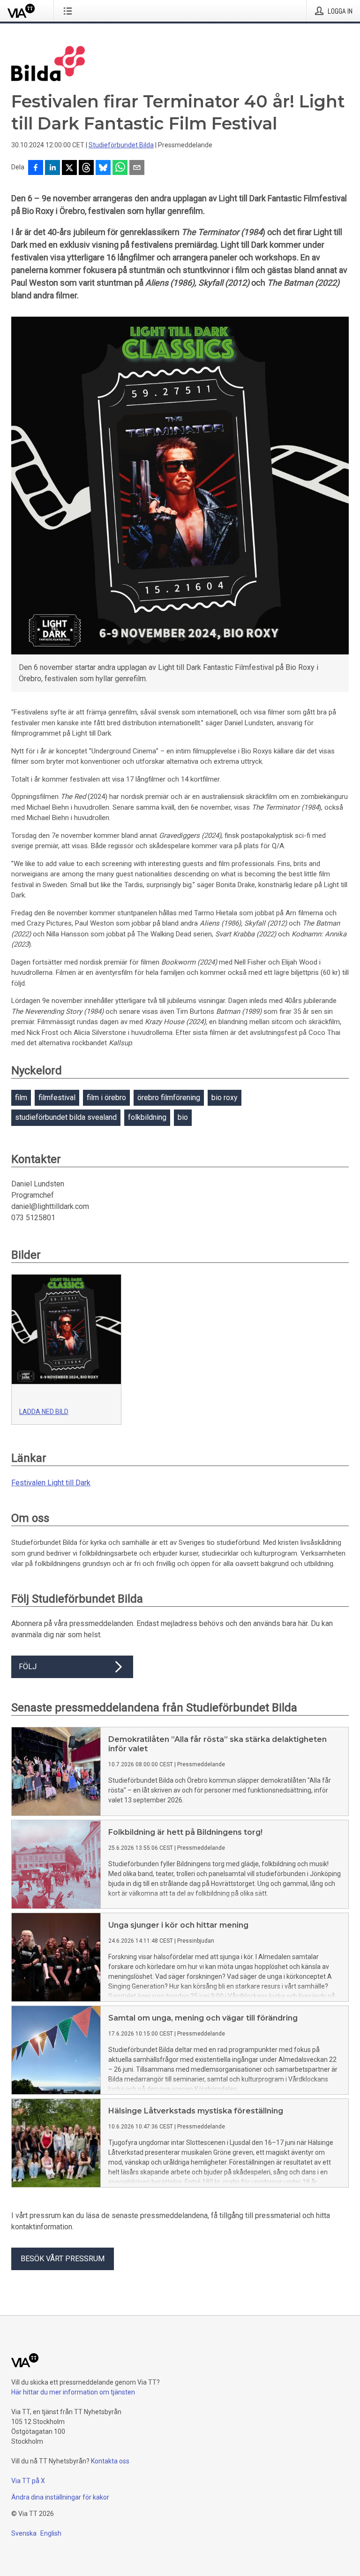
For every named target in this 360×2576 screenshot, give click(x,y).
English (51, 2533)
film (21, 1098)
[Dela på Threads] (86, 168)
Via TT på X (28, 2481)
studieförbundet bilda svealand (66, 1117)
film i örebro (106, 1098)
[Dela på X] (69, 168)
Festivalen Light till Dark (51, 1483)
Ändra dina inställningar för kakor (60, 2497)
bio (183, 1117)
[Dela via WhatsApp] (120, 168)
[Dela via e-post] (137, 168)
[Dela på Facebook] (36, 168)
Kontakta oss (110, 2461)
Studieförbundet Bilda (121, 145)
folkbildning (147, 1117)
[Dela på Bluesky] (103, 168)
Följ (28, 1667)
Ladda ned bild (44, 1412)
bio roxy (225, 1098)
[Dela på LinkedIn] (52, 168)
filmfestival (57, 1098)
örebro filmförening (169, 1098)
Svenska (24, 2533)
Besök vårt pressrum (63, 2259)
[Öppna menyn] (70, 11)
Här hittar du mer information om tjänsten (73, 2392)
